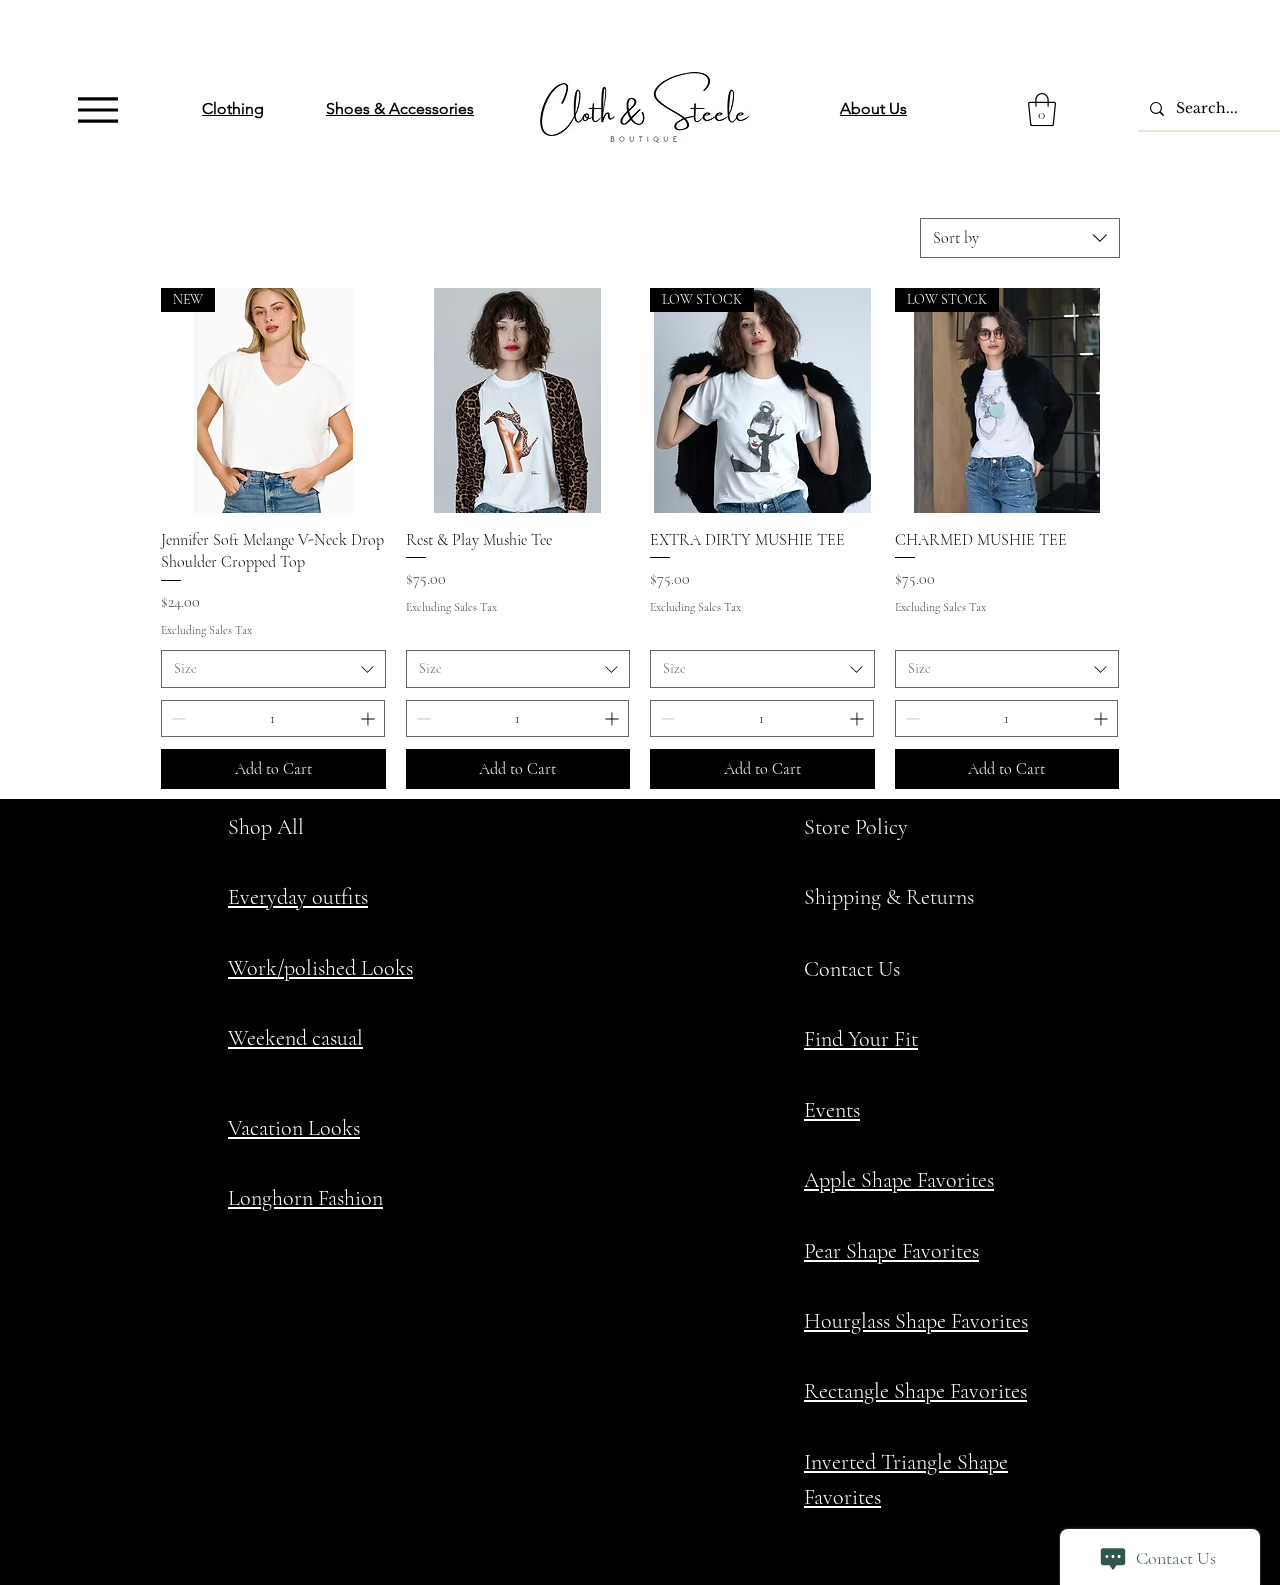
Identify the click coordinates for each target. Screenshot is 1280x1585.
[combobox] (1020, 238)
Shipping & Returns (889, 897)
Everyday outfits (298, 897)
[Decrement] (176, 718)
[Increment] (369, 718)
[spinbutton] (273, 718)
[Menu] (97, 109)
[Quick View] (518, 400)
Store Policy (856, 827)
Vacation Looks (294, 1128)
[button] (1042, 109)
